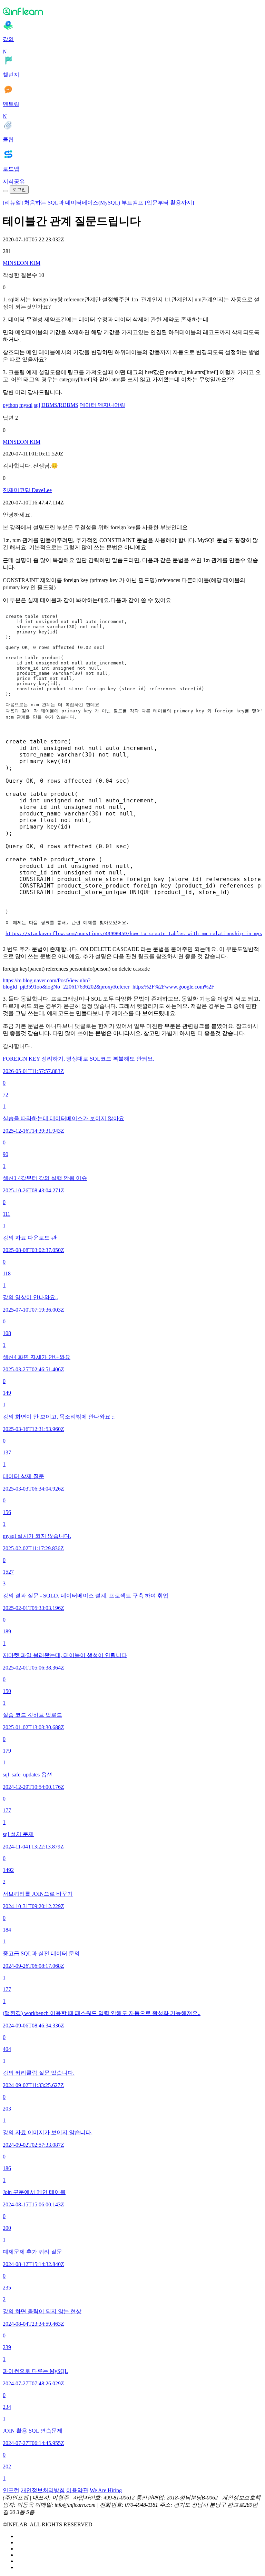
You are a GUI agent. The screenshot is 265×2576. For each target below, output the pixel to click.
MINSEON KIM (22, 263)
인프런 (11, 2490)
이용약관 (77, 2490)
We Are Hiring (106, 2490)
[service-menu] (6, 191)
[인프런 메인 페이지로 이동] (132, 11)
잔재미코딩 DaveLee (27, 490)
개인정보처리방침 (43, 2490)
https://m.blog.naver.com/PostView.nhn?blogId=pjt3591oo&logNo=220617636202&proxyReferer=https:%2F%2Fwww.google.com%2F (109, 984)
